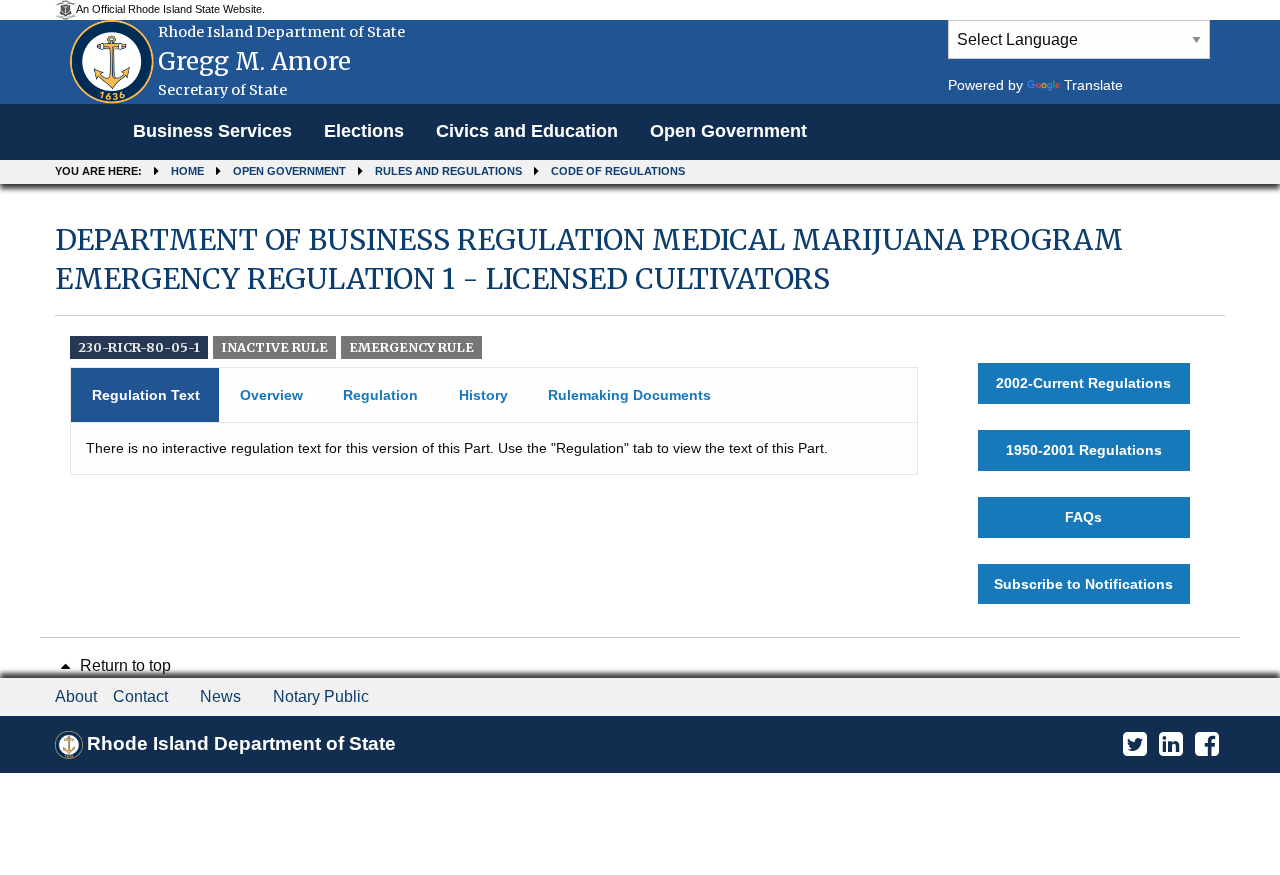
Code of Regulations (618, 171)
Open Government (728, 131)
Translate (1093, 85)
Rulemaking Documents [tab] (629, 395)
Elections (364, 131)
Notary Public (321, 696)
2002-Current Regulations (1083, 383)
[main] (640, 413)
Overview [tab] (271, 395)
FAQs (1083, 517)
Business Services (212, 131)
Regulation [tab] (380, 395)
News (220, 696)
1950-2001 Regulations (1084, 450)
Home (187, 171)
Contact (140, 696)
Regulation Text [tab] (146, 395)
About (76, 696)
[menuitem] (212, 132)
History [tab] (483, 395)
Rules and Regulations (448, 171)
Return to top (123, 665)
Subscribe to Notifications (1083, 584)
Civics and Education (527, 131)
